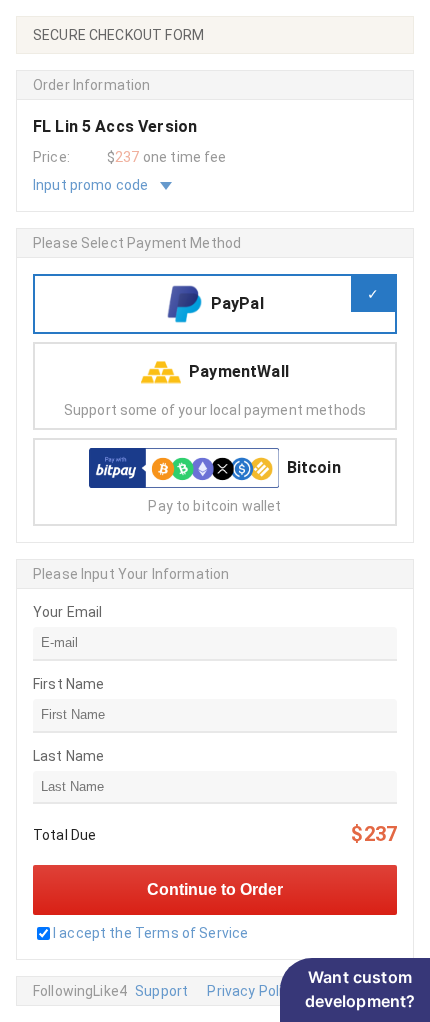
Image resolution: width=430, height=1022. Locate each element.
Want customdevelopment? (360, 989)
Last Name (68, 756)
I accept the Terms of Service (150, 933)
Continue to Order (215, 889)
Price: (51, 157)
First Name (69, 684)
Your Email (68, 612)
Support (161, 991)
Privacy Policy (252, 991)
